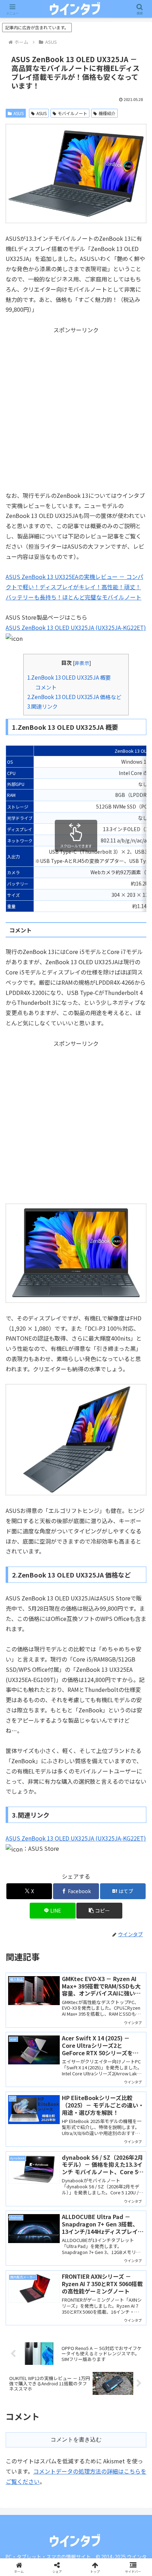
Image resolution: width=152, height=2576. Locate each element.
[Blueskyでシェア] (93, 2056)
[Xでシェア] (25, 2056)
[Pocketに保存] (93, 2075)
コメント (46, 687)
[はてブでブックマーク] (59, 2075)
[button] (99, 1911)
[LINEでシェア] (127, 2075)
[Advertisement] (76, 411)
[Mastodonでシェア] (59, 2056)
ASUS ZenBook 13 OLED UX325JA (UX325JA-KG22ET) (76, 627)
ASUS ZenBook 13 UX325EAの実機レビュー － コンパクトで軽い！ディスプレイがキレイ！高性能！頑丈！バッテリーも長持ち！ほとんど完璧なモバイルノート (74, 587)
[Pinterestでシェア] (42, 2095)
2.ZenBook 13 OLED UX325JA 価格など (74, 697)
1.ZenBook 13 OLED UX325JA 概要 (69, 677)
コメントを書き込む (76, 2440)
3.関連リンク (42, 706)
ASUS (19, 113)
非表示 (82, 663)
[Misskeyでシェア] (127, 2056)
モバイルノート (72, 113)
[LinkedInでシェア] (76, 2095)
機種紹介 (107, 113)
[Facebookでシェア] (25, 2075)
